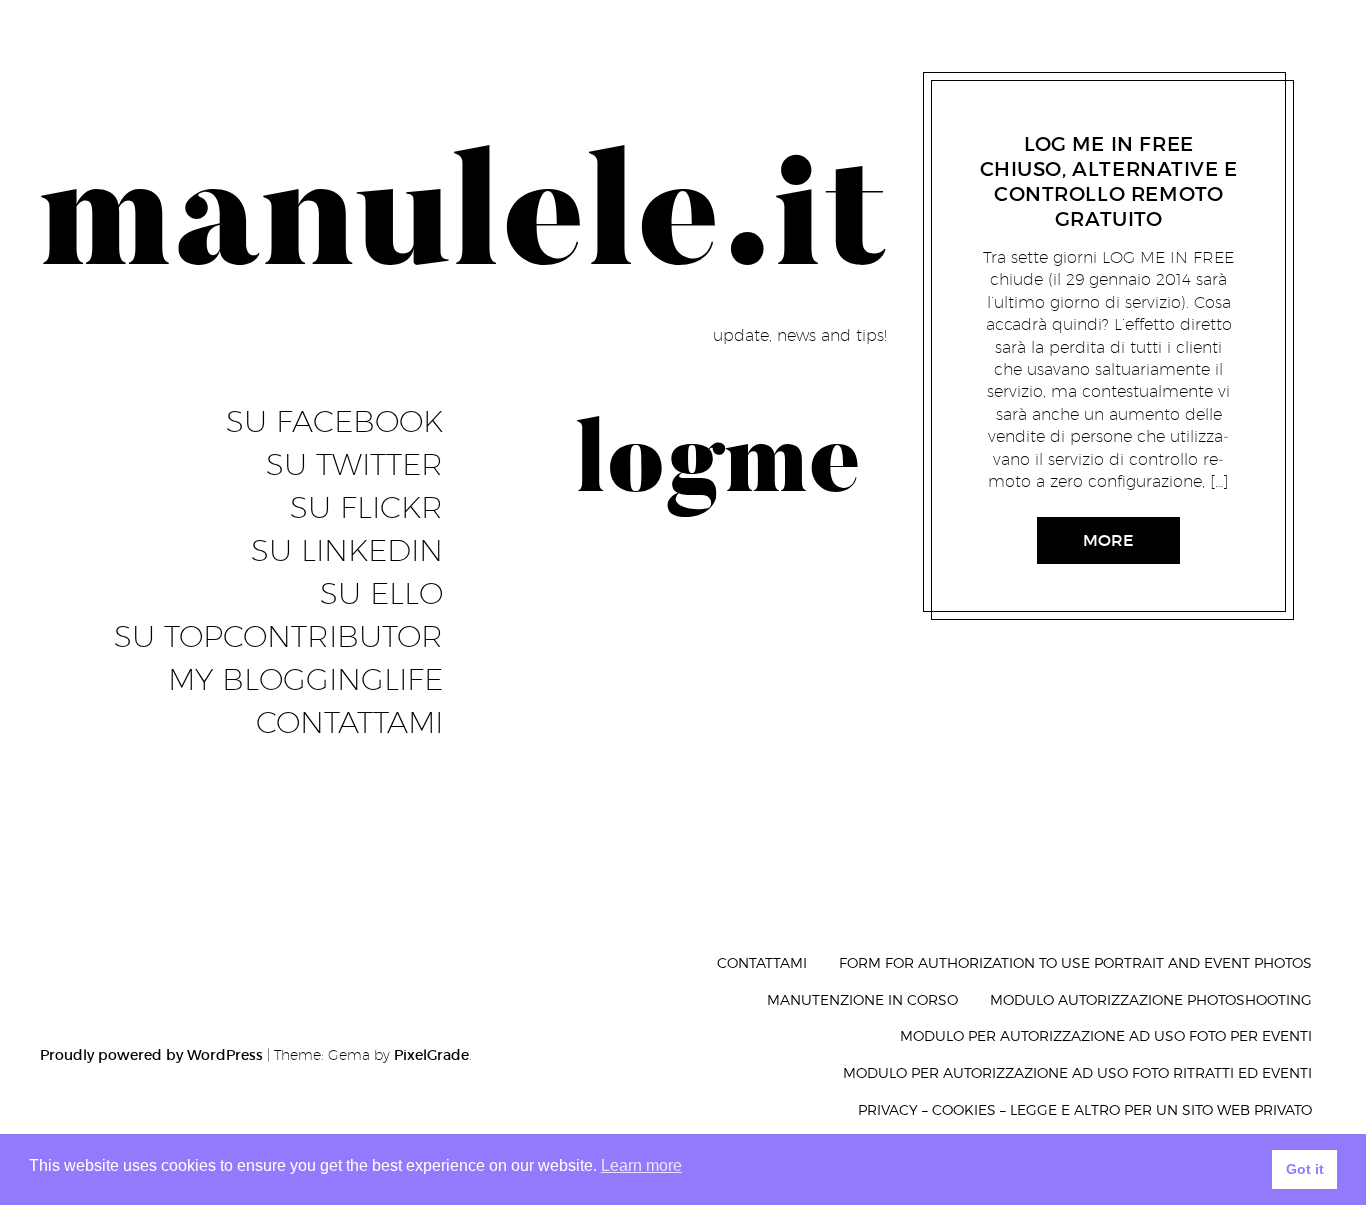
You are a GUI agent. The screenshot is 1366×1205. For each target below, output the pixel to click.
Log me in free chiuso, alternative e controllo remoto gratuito (1108, 181)
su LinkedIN (347, 551)
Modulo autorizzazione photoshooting (1151, 999)
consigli (1014, 119)
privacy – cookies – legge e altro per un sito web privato (1085, 1109)
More (1108, 540)
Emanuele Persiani (1110, 119)
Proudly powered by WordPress (151, 1055)
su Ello (381, 594)
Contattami (349, 723)
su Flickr (366, 508)
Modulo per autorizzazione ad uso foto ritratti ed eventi (1077, 1072)
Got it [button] (1305, 1169)
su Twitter (354, 465)
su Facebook (334, 422)
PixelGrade (431, 1055)
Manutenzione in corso (862, 999)
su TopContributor (278, 637)
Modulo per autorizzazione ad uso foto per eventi (1106, 1035)
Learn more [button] (641, 1165)
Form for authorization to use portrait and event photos (1075, 962)
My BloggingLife (305, 680)
